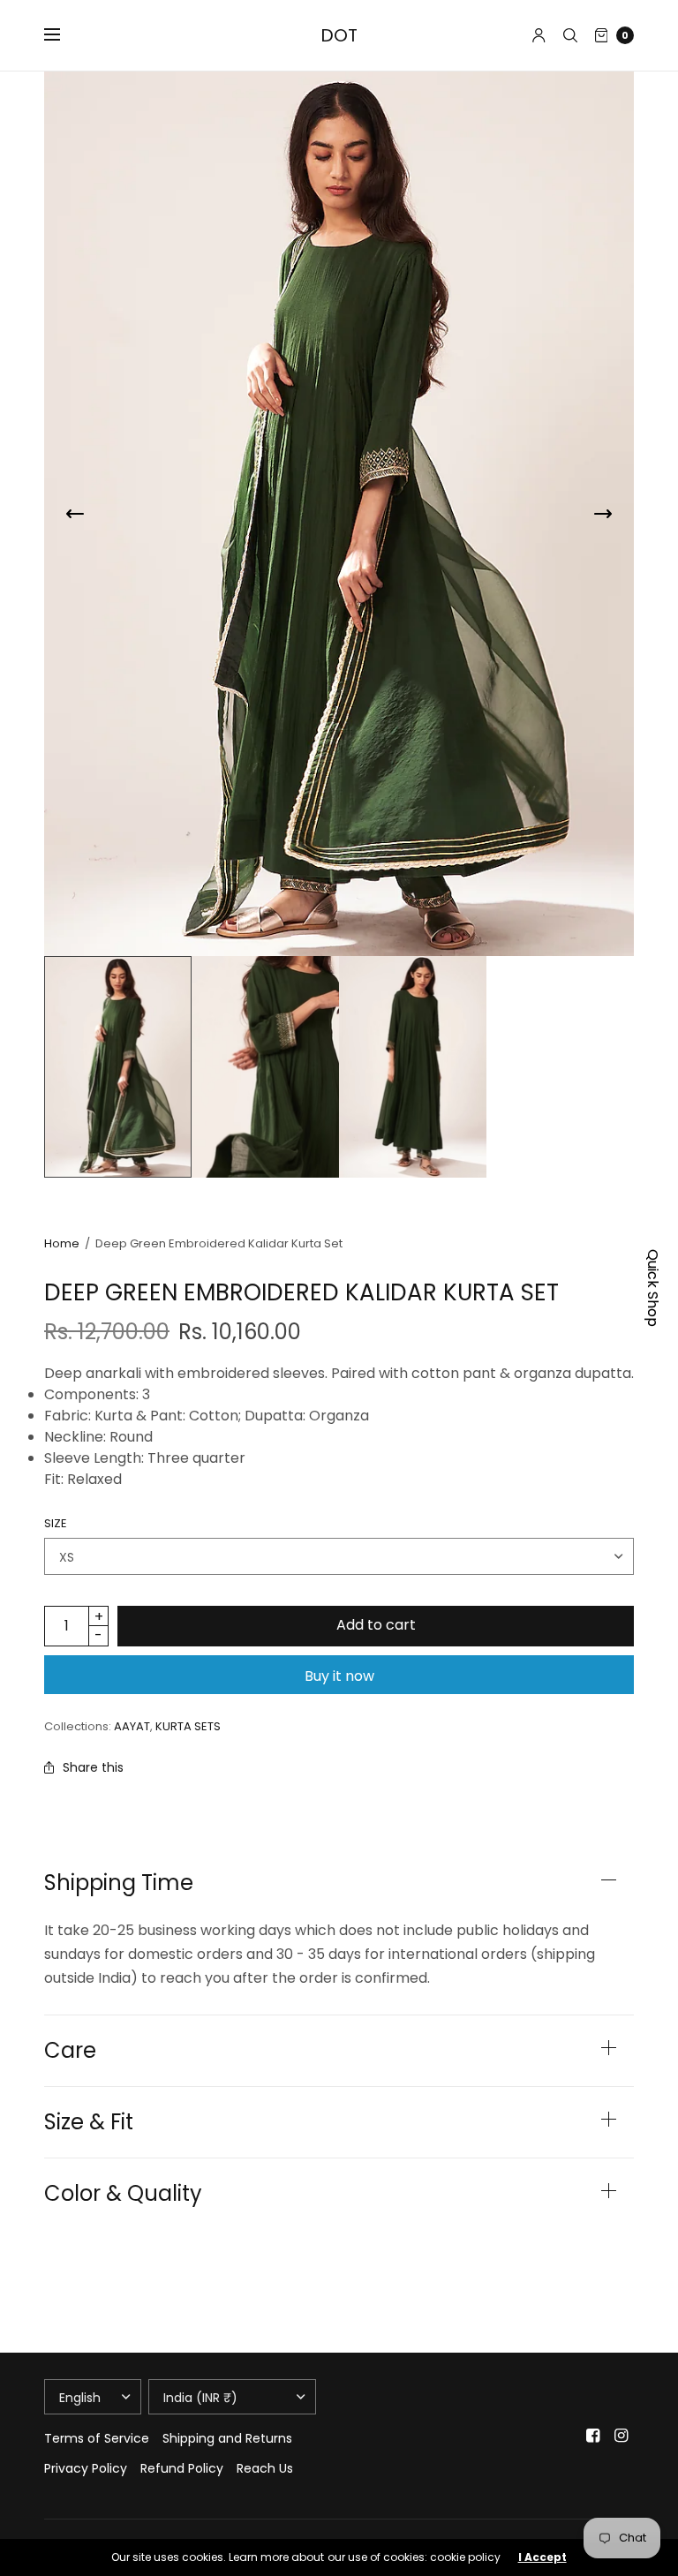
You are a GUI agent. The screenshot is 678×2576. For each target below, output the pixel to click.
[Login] (539, 35)
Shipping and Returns (227, 2438)
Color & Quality (123, 2194)
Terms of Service (97, 2438)
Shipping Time (119, 1883)
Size (56, 1523)
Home (62, 1243)
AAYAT (132, 1726)
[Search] (570, 35)
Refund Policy (182, 2468)
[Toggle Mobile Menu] (64, 35)
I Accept (542, 2557)
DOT (339, 35)
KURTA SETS (188, 1726)
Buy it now (339, 1676)
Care (70, 2051)
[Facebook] (593, 2436)
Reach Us (265, 2468)
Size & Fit (89, 2122)
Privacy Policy (86, 2468)
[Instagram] (621, 2436)
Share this (93, 1767)
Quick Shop (653, 1288)
